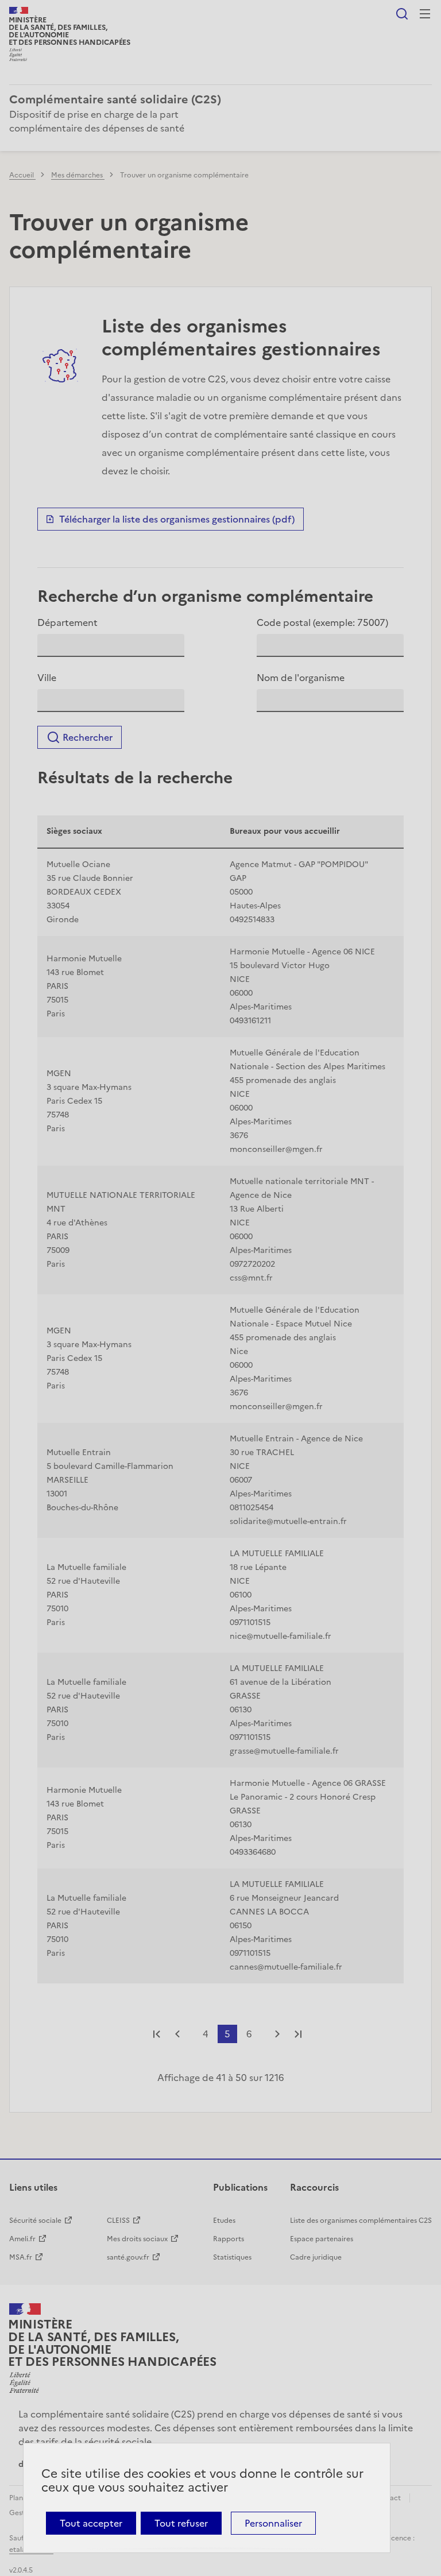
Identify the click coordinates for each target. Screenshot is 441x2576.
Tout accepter (91, 2523)
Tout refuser (181, 2523)
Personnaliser (273, 2523)
